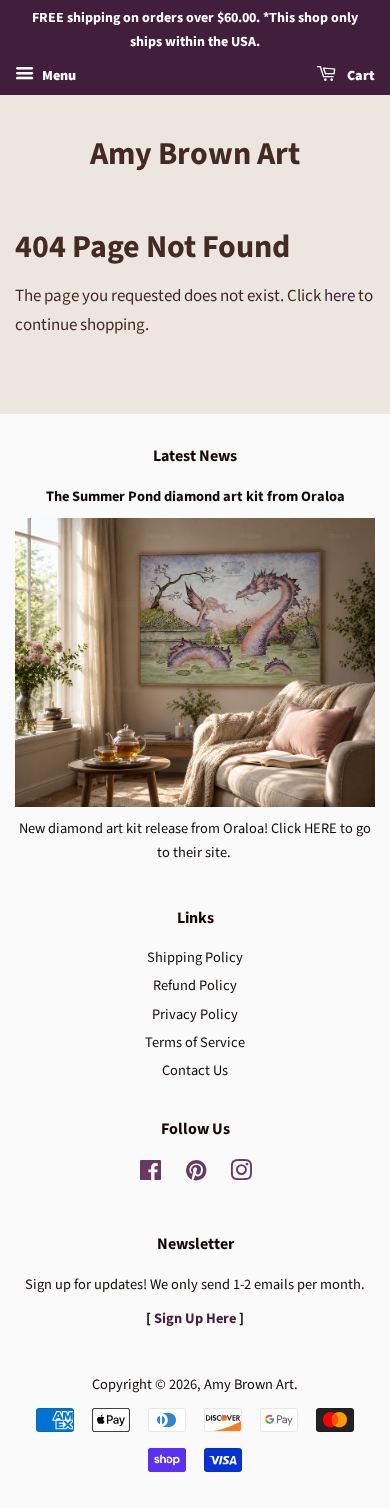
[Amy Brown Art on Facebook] (150, 1174)
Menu (57, 76)
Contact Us (195, 1070)
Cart (359, 76)
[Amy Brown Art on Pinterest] (196, 1174)
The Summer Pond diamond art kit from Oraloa (195, 496)
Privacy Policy (195, 1014)
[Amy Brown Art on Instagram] (241, 1174)
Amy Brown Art (195, 154)
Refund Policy (195, 985)
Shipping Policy (195, 957)
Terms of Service (195, 1042)
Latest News (195, 456)
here (339, 296)
